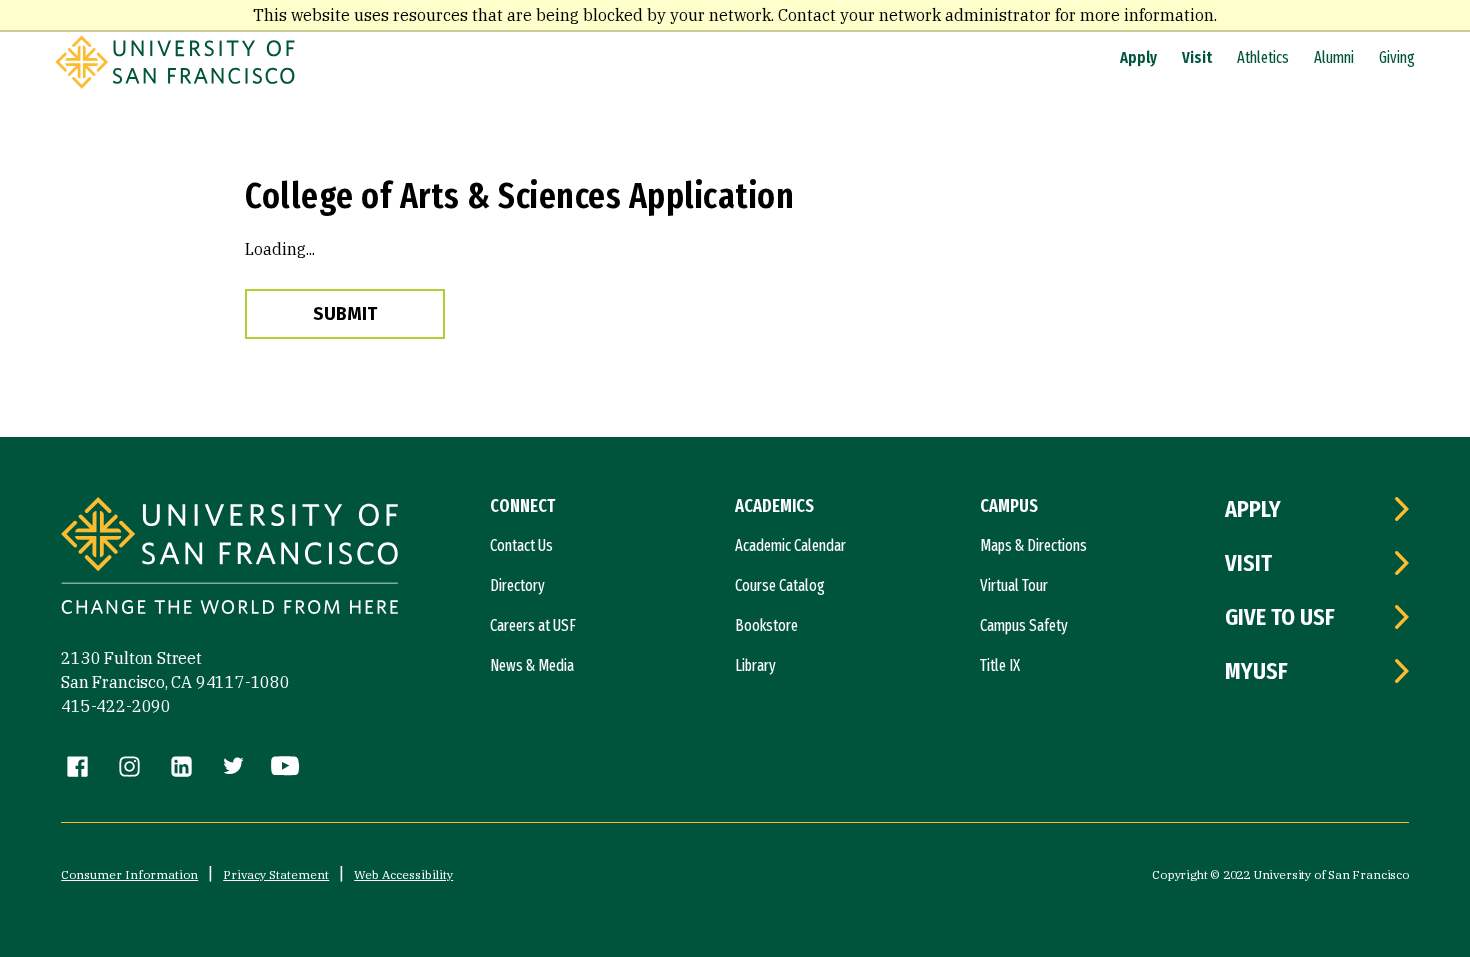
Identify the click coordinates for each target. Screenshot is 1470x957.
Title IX (1000, 665)
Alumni (1334, 57)
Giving (1397, 57)
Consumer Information (129, 874)
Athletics (1263, 57)
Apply (1138, 57)
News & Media (532, 665)
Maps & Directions (1033, 545)
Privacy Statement (276, 874)
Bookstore (766, 625)
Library (755, 665)
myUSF (1256, 671)
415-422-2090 (116, 706)
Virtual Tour (1014, 585)
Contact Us (521, 545)
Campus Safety (1024, 625)
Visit (1197, 57)
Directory (517, 585)
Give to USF (1280, 617)
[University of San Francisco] (175, 83)
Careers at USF (533, 625)
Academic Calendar (790, 545)
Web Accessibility (403, 874)
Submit (345, 314)
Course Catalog (780, 585)
